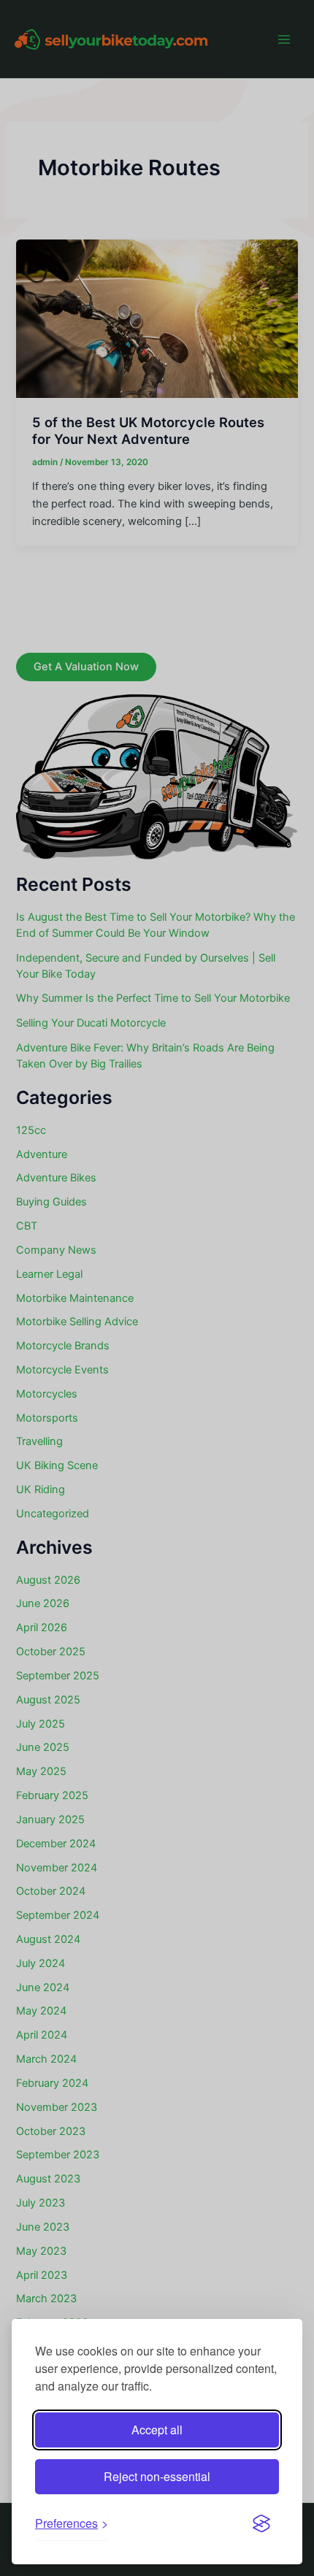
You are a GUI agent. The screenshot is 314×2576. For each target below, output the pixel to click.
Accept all (157, 2430)
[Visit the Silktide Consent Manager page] (261, 2523)
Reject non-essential (157, 2476)
